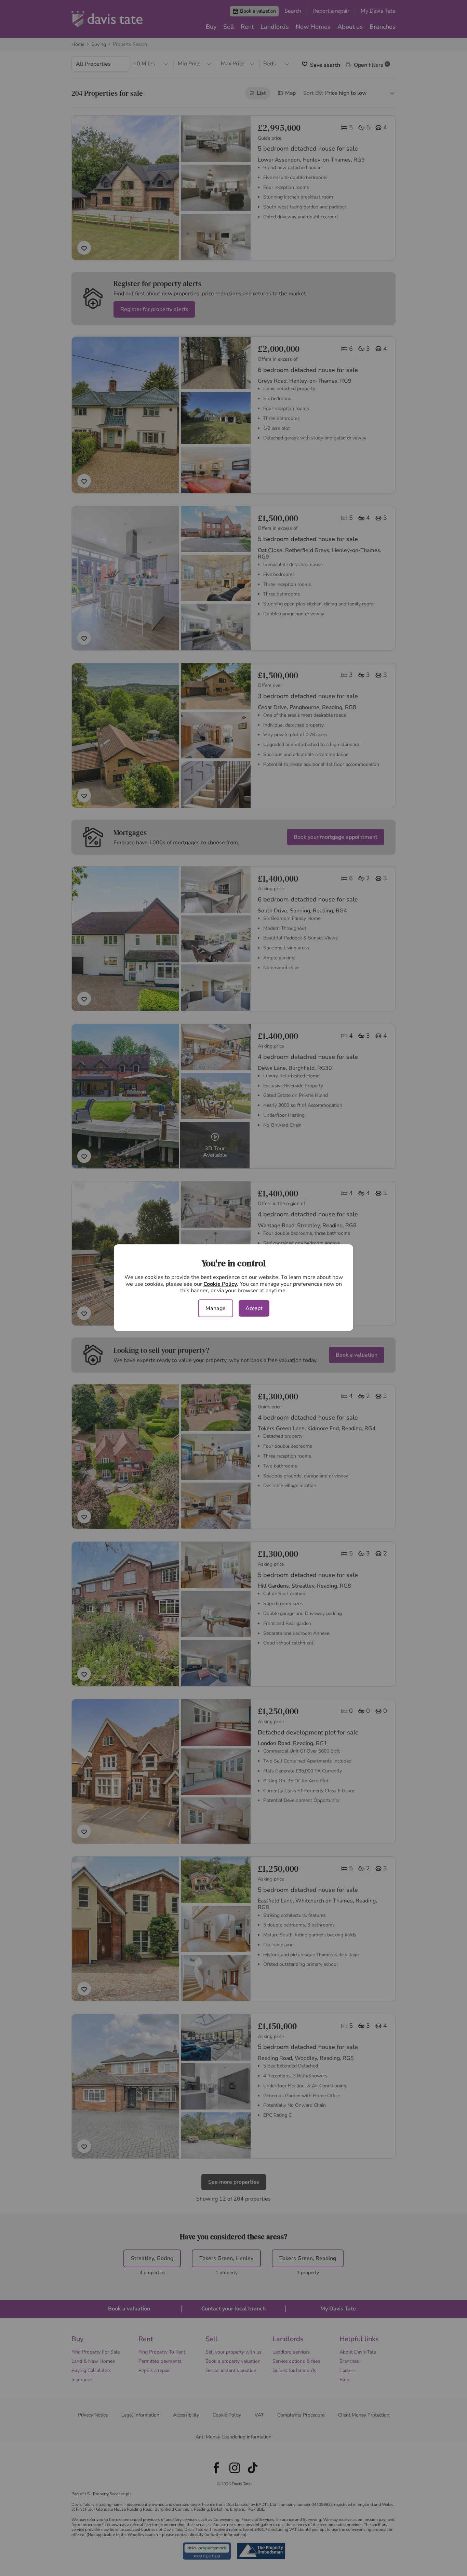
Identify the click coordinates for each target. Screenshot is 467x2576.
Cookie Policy (220, 1284)
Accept (254, 1308)
